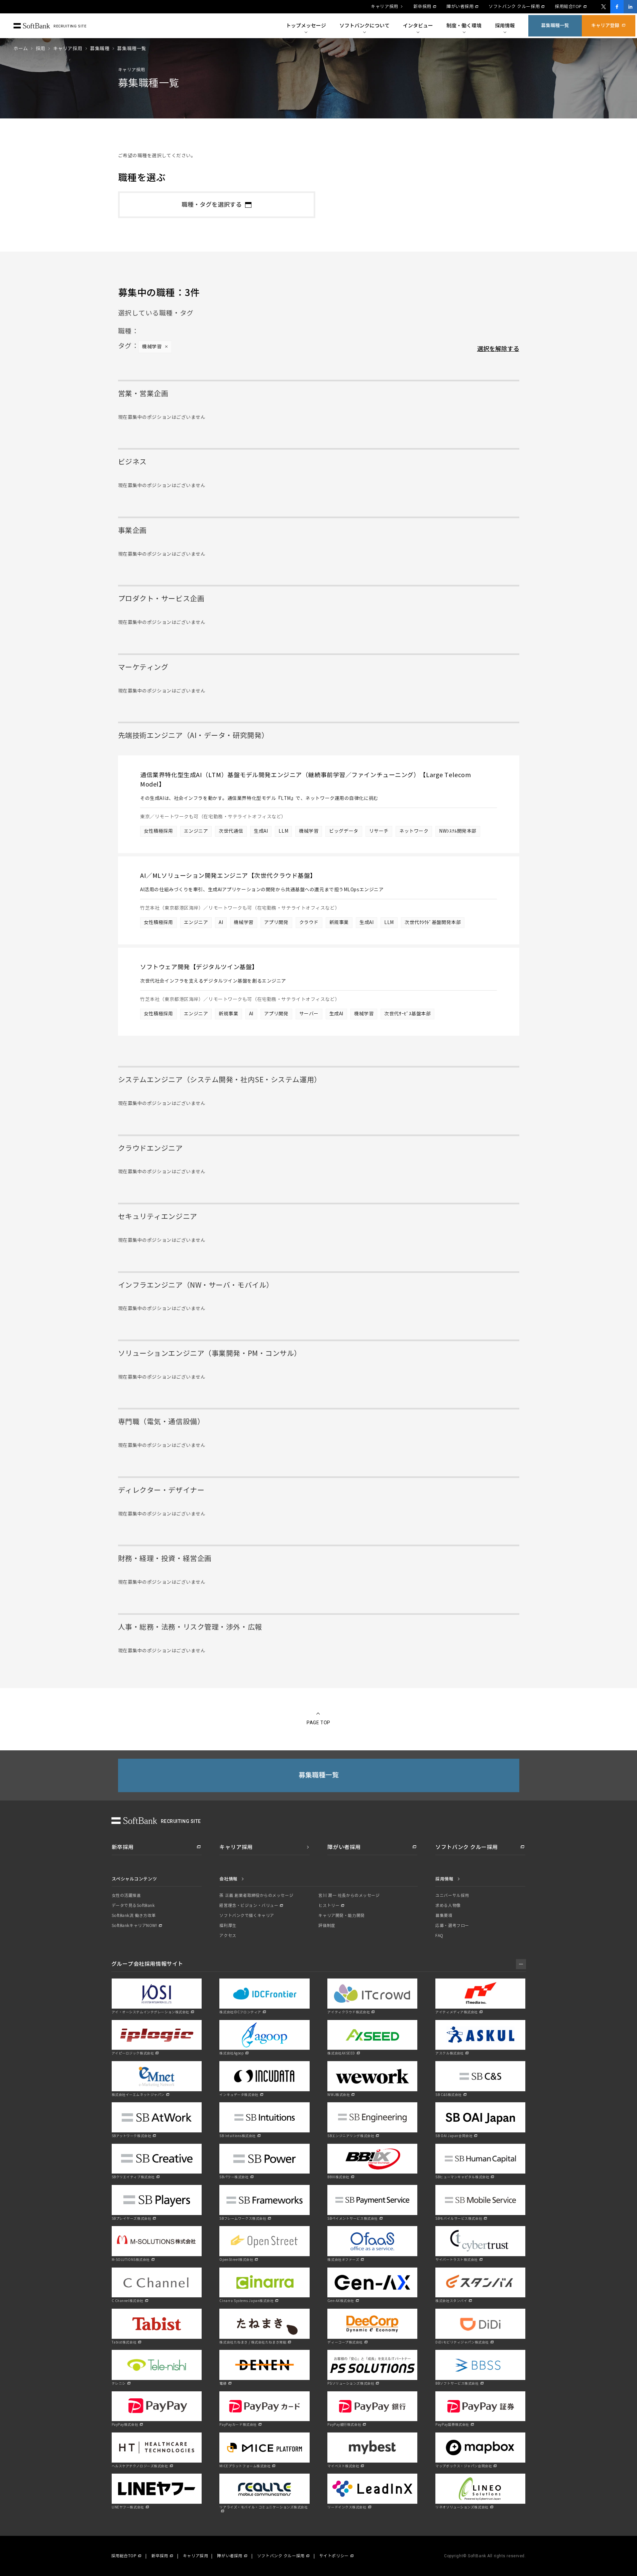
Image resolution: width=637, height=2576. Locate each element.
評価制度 (327, 1926)
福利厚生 (228, 1926)
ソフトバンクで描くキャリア (247, 1916)
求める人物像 (448, 1906)
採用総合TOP (568, 7)
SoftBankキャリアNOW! (134, 1926)
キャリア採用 (384, 7)
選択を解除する (498, 349)
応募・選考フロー (452, 1926)
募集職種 (100, 49)
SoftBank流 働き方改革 (134, 1916)
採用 (41, 49)
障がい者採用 (460, 7)
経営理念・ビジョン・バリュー (249, 1906)
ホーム (21, 49)
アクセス (228, 1936)
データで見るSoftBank (133, 1906)
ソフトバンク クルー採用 (514, 7)
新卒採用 (422, 7)
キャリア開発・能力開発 (341, 1916)
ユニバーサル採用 (452, 1896)
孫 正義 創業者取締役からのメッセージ (256, 1896)
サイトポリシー (334, 2556)
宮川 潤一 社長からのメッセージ (349, 1896)
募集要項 (444, 1916)
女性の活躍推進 (126, 1896)
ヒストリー (329, 1906)
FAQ (439, 1936)
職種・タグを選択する (212, 205)
